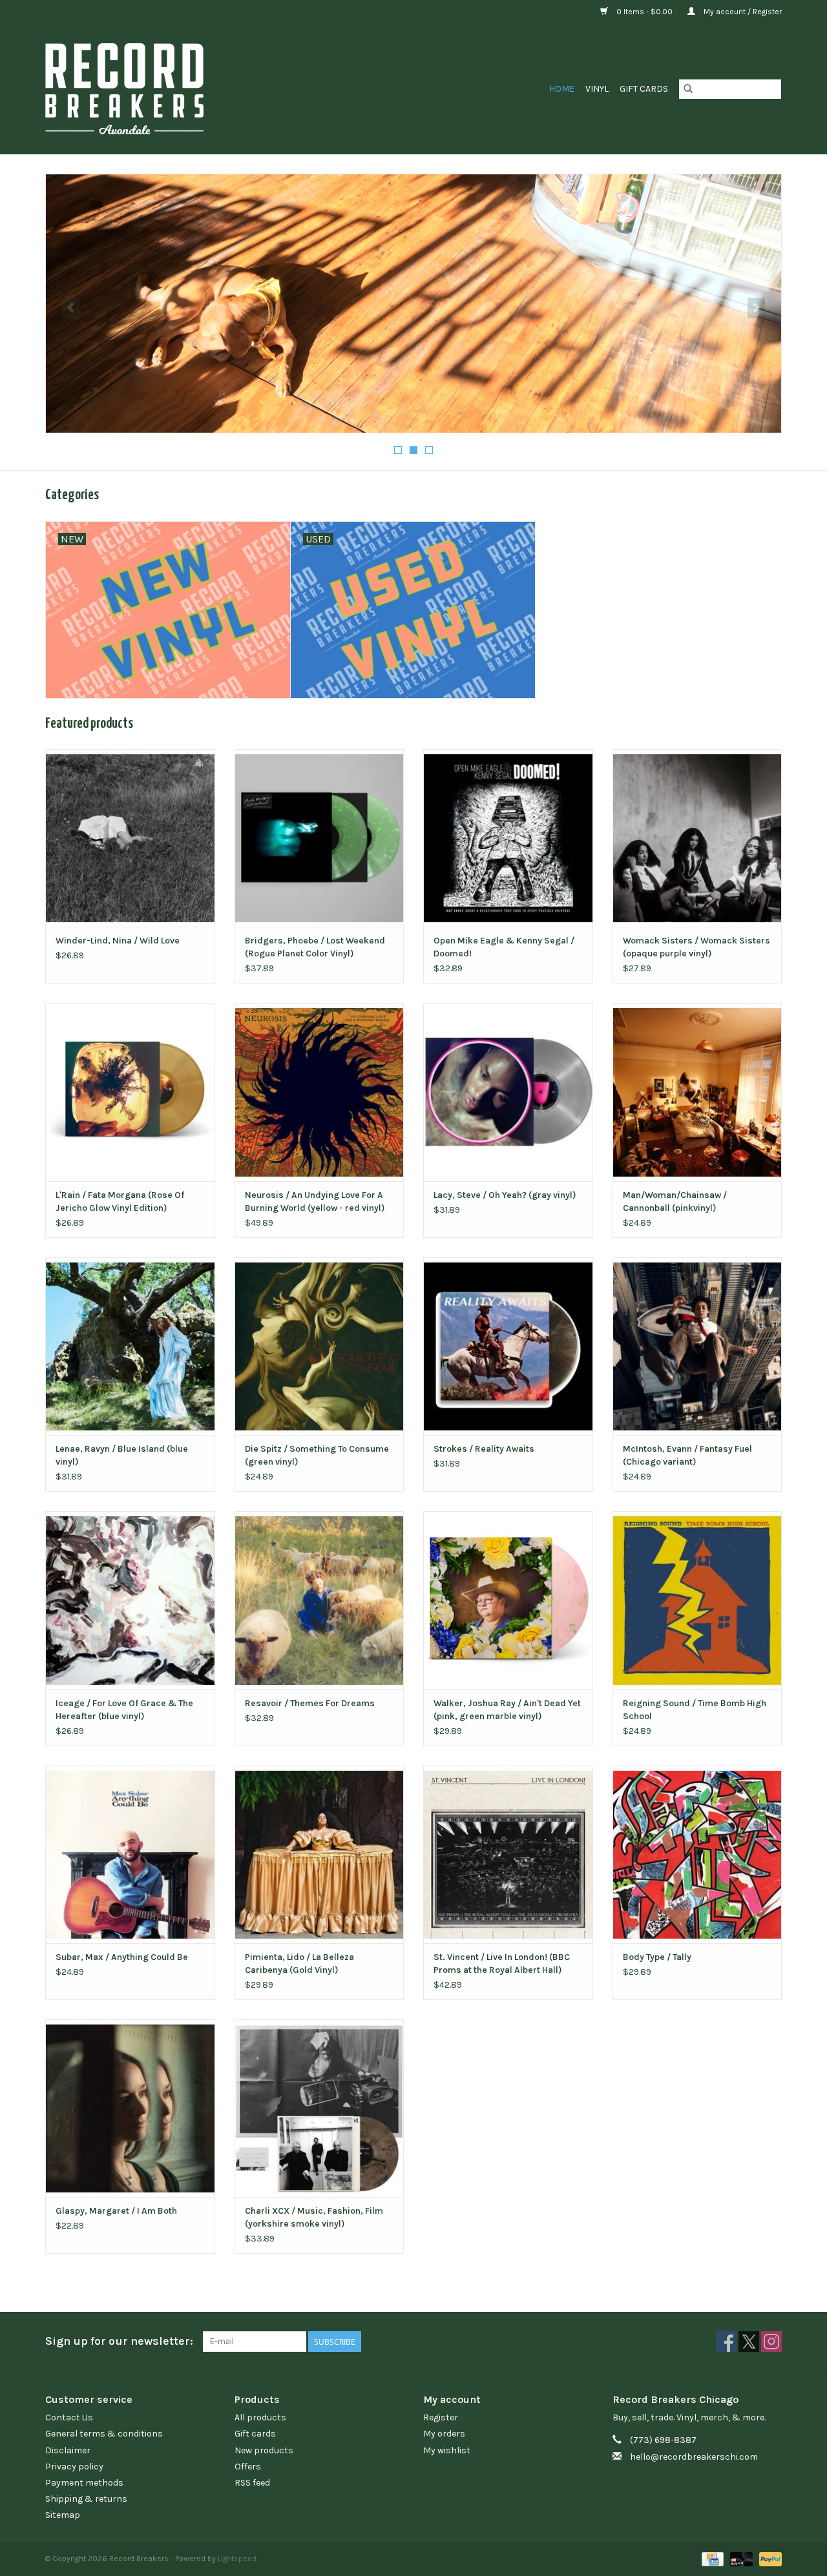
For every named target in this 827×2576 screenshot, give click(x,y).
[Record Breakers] (193, 89)
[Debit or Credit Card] (740, 2559)
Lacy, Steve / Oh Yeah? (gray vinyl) (505, 1195)
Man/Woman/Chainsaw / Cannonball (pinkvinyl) (675, 1201)
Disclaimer (68, 2450)
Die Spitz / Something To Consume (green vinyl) (317, 1455)
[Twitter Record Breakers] (749, 2342)
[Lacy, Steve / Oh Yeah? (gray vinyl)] (508, 1092)
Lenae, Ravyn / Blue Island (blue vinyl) (122, 1455)
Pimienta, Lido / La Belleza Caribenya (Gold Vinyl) (299, 1963)
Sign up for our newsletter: (119, 2341)
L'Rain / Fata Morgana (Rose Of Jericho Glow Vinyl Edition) (120, 1201)
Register (441, 2417)
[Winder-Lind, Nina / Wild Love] (130, 838)
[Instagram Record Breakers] (771, 2342)
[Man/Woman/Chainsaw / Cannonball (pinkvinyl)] (697, 1092)
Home (562, 89)
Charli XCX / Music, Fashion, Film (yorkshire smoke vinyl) (314, 2217)
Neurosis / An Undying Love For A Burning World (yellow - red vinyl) (315, 1201)
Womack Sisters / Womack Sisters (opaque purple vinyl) (696, 947)
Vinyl (597, 89)
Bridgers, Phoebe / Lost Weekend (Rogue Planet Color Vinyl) (315, 947)
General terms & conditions (104, 2434)
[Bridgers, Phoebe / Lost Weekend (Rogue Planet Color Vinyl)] (319, 838)
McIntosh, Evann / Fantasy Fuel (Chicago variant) (687, 1455)
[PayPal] (768, 2559)
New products (264, 2450)
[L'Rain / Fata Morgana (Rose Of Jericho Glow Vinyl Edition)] (130, 1092)
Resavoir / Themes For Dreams (310, 1703)
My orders (444, 2434)
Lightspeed (237, 2559)
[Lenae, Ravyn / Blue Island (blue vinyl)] (130, 1346)
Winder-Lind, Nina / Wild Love (118, 941)
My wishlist (447, 2450)
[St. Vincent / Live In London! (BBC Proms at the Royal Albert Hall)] (508, 1854)
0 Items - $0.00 (644, 12)
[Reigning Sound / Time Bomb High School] (697, 1600)
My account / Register (742, 12)
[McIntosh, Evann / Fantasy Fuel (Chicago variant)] (697, 1346)
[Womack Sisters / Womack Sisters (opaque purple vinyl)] (697, 838)
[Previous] (71, 308)
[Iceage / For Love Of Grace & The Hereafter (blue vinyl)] (130, 1600)
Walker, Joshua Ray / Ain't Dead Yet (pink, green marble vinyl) (507, 1710)
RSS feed (252, 2483)
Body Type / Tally (657, 1957)
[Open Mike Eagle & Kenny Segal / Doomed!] (508, 838)
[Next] (756, 308)
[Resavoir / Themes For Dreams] (319, 1600)
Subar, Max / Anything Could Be (122, 1957)
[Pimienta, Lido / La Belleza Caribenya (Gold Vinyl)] (319, 1854)
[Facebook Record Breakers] (726, 2342)
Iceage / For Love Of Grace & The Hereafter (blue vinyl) (124, 1710)
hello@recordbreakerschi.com (694, 2457)
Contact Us (69, 2417)
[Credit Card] (711, 2559)
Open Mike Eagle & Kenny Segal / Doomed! (504, 947)
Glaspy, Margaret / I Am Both (116, 2211)
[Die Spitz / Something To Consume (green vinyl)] (319, 1346)
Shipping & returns (86, 2499)
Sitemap (63, 2515)
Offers (248, 2467)
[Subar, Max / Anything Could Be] (130, 1854)
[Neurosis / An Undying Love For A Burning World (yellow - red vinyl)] (319, 1092)
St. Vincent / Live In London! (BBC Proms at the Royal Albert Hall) (502, 1963)
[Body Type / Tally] (697, 1854)
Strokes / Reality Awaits (484, 1449)
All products (260, 2417)
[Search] (688, 89)
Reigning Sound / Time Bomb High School (695, 1710)
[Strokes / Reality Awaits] (508, 1346)
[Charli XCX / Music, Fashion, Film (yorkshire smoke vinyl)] (319, 2108)
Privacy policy (74, 2467)
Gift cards (644, 89)
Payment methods (84, 2483)
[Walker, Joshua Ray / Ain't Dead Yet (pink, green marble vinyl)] (508, 1600)
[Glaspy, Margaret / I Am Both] (130, 2108)
